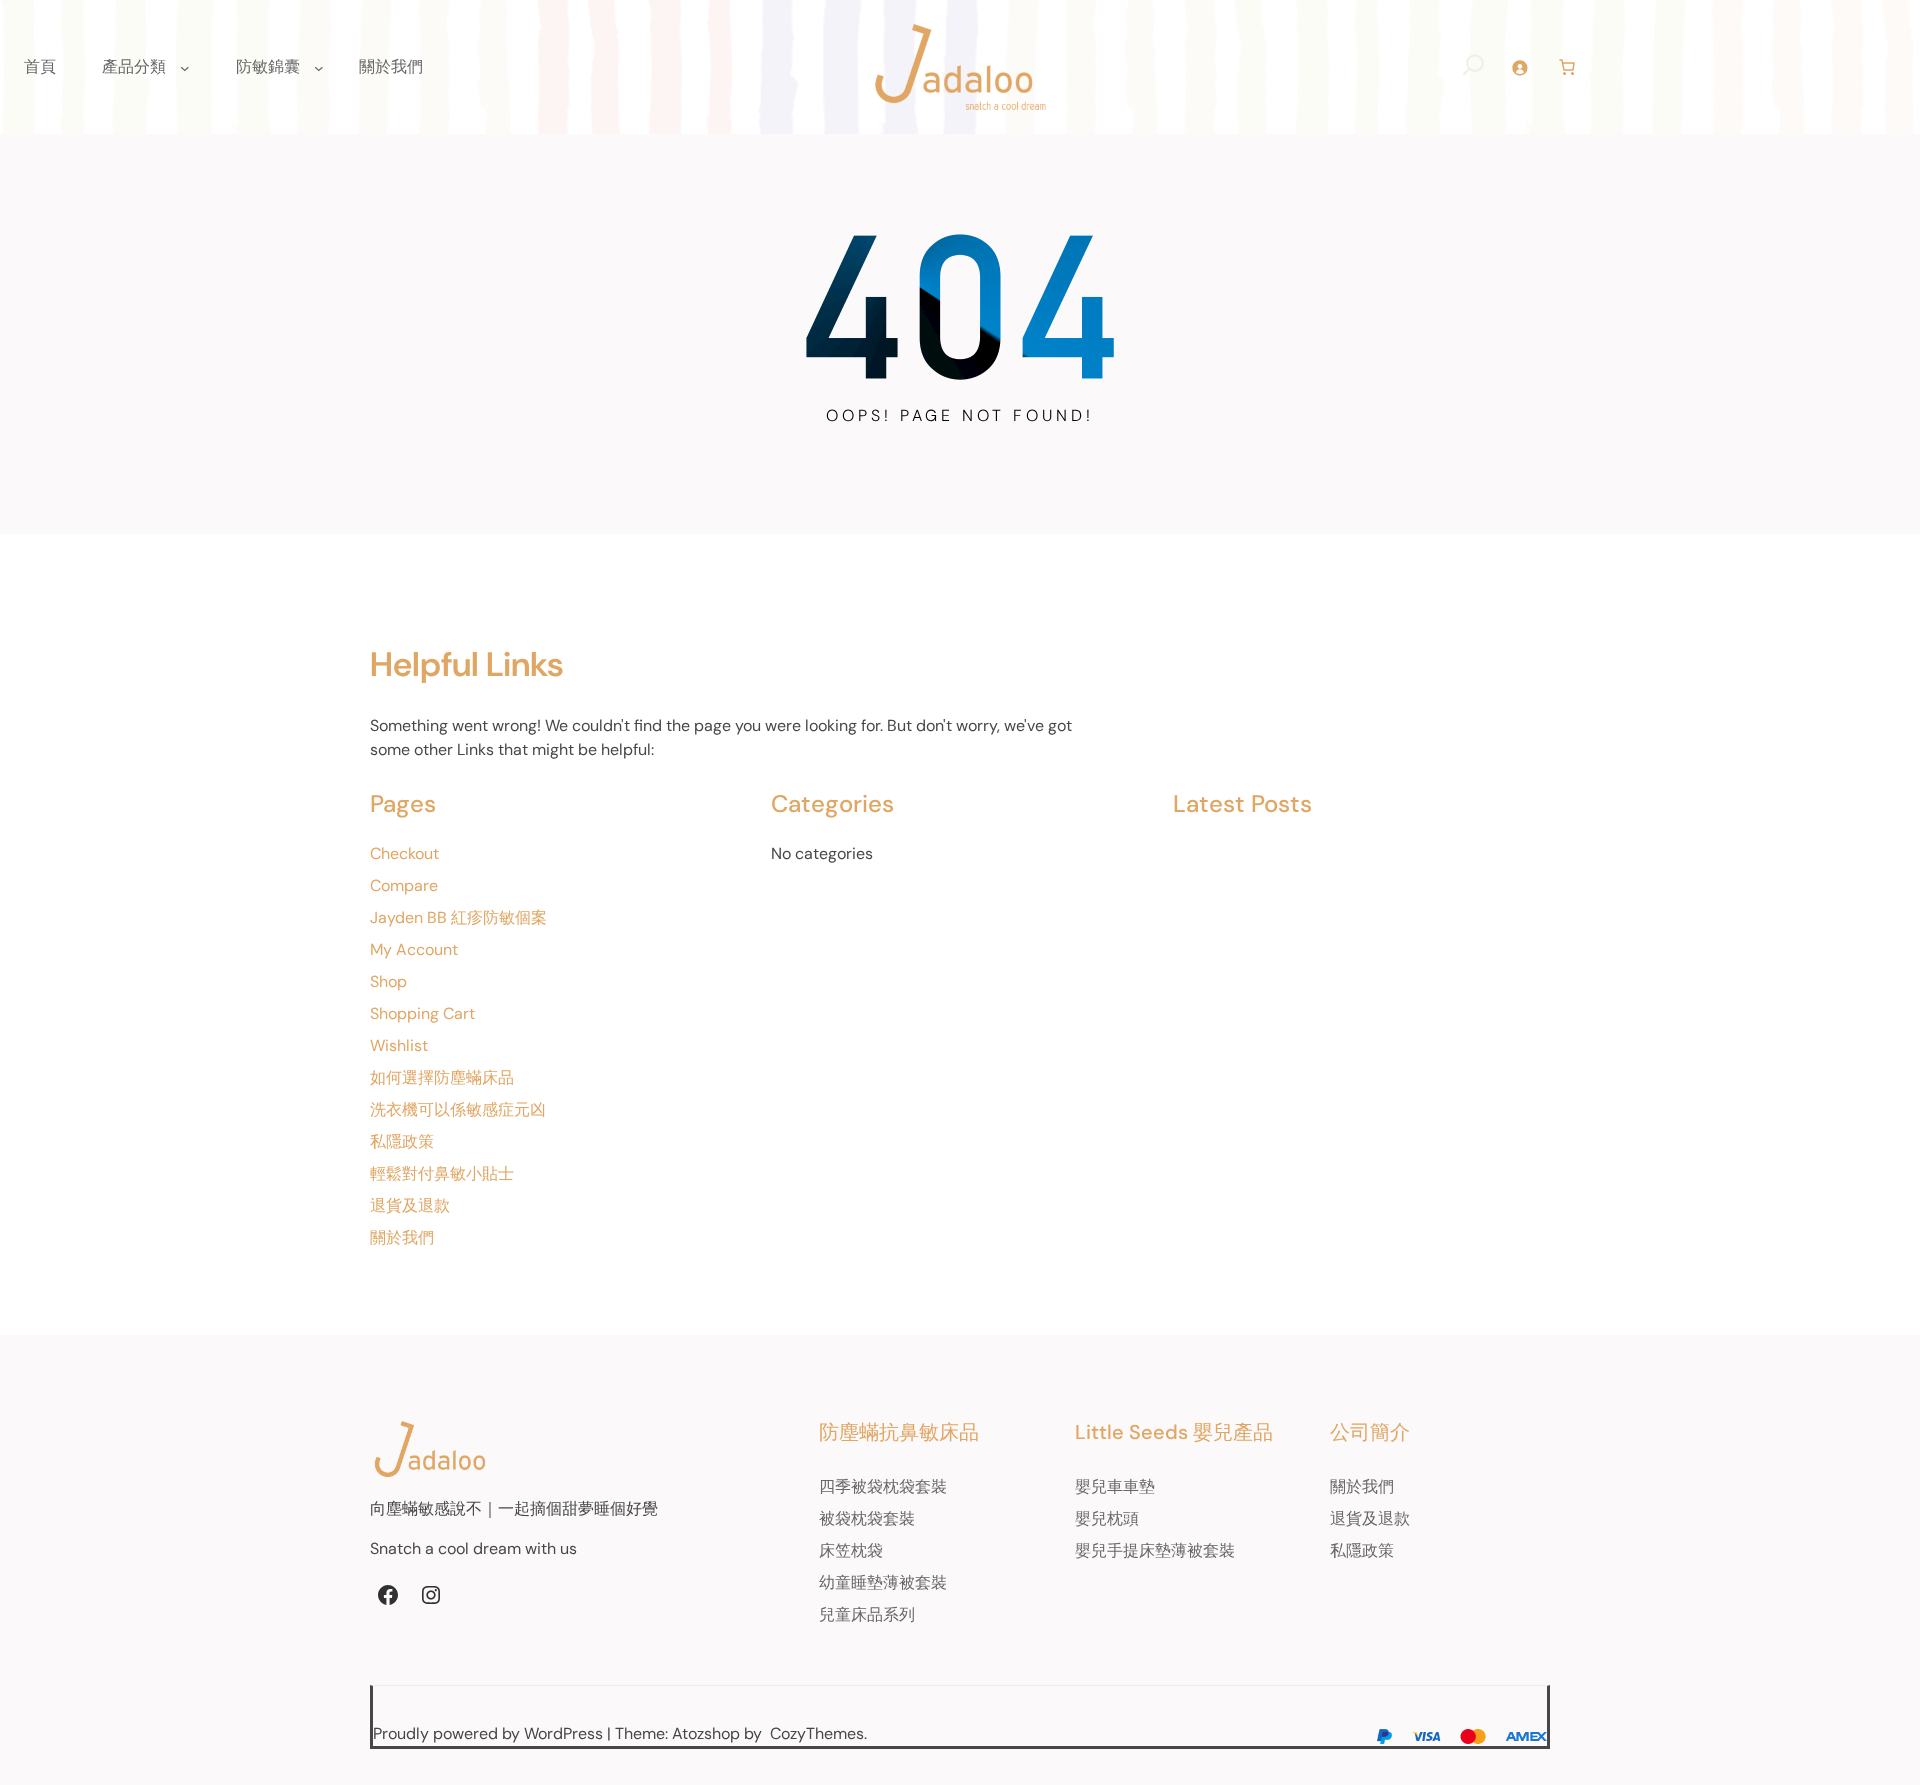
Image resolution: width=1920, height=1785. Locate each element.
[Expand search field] (1473, 67)
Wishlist (399, 1045)
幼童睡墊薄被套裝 (883, 1582)
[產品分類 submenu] (185, 67)
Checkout (404, 853)
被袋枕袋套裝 (867, 1518)
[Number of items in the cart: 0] (1567, 67)
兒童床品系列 (867, 1614)
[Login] (1519, 67)
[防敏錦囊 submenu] (319, 67)
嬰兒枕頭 (1107, 1518)
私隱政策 (402, 1141)
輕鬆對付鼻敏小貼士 (442, 1173)
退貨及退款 (410, 1205)
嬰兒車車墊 (1115, 1486)
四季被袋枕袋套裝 (883, 1486)
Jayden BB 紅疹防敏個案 (458, 917)
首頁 (40, 66)
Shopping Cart (422, 1013)
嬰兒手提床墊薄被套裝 (1155, 1550)
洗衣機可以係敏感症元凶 (458, 1109)
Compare (404, 885)
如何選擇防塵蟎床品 (442, 1077)
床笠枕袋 (851, 1550)
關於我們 (402, 1237)
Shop (388, 981)
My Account (414, 949)
